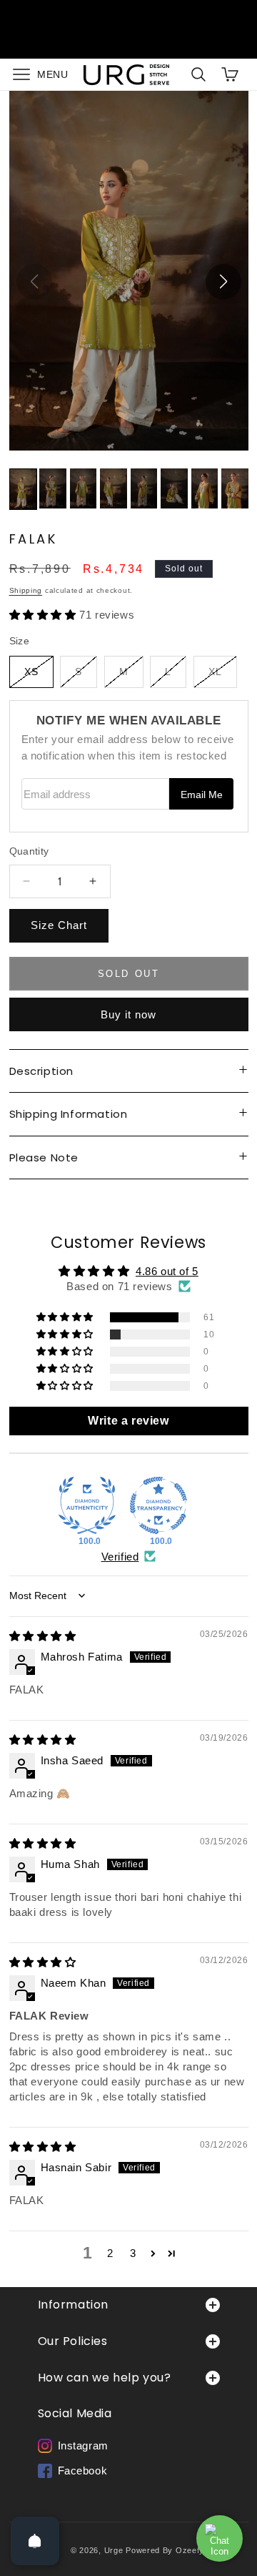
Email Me (202, 795)
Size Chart (59, 925)
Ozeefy (190, 2550)
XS (39, 677)
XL (223, 677)
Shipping (26, 590)
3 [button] (133, 2253)
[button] (37, 75)
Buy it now (128, 1014)
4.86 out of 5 (167, 1271)
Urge (114, 2550)
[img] (43, 1636)
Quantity (29, 851)
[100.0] (87, 1505)
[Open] (35, 2541)
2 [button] (110, 2253)
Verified (120, 1557)
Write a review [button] (128, 1421)
